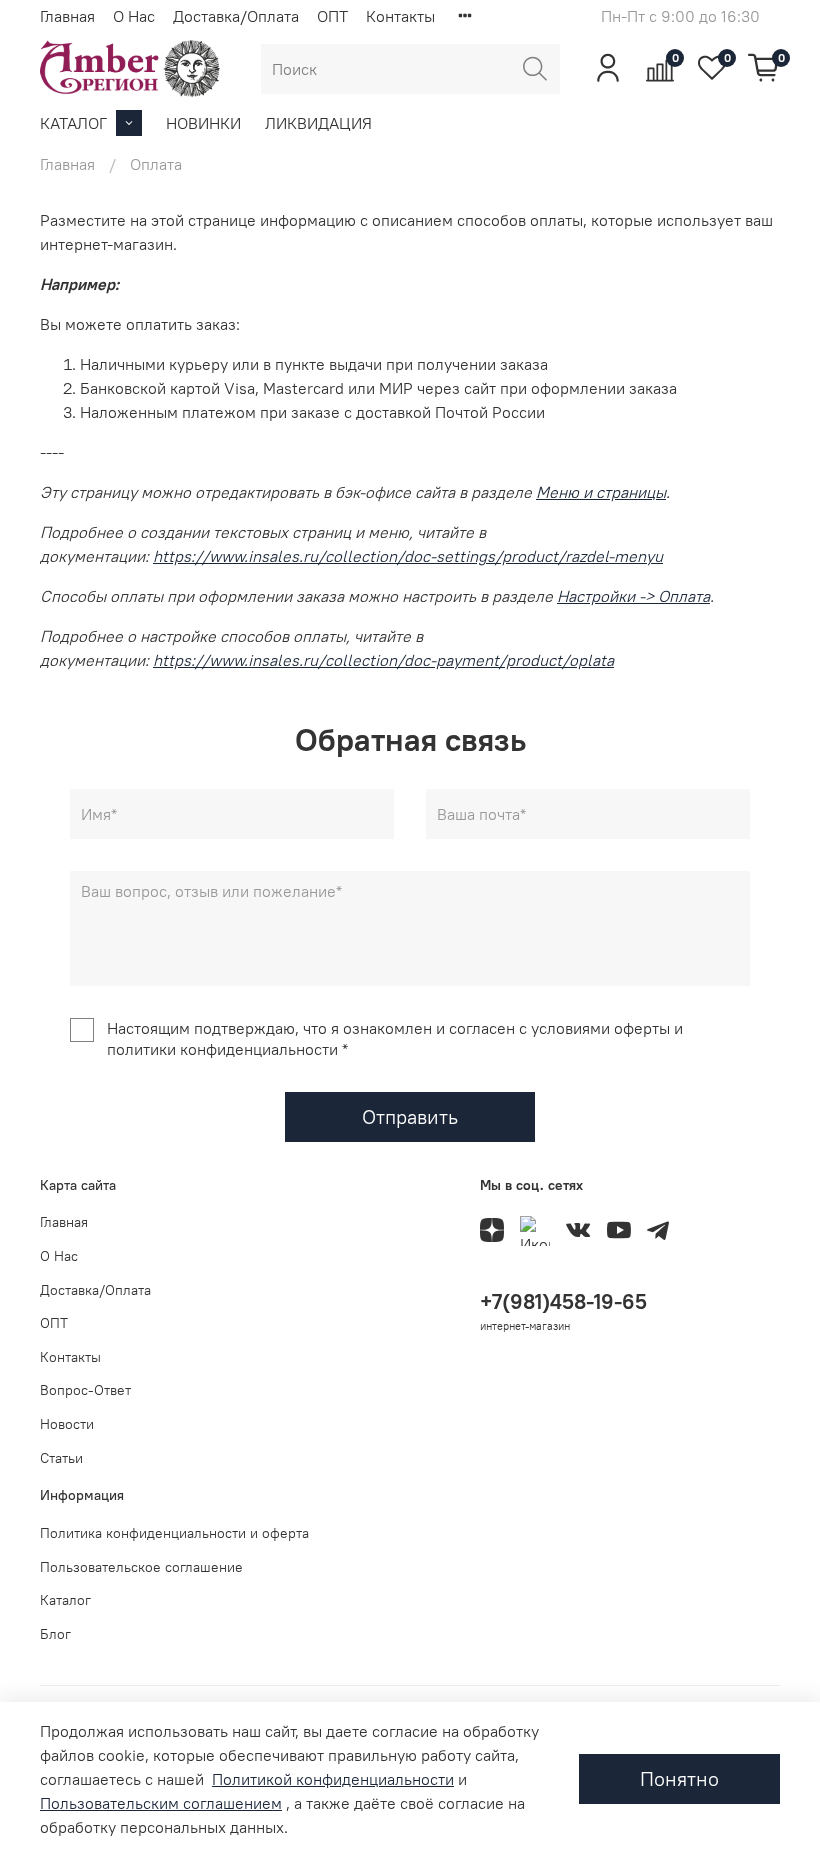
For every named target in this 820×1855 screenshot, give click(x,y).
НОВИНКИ (203, 123)
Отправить (410, 1116)
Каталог (65, 1600)
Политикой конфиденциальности (333, 1779)
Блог (55, 1634)
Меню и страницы (601, 492)
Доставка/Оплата (236, 16)
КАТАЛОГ (73, 123)
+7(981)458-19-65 (563, 1301)
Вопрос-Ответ (85, 1390)
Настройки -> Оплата (633, 596)
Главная (67, 16)
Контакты (400, 16)
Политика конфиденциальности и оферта (174, 1533)
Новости (67, 1424)
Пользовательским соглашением (161, 1803)
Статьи (61, 1458)
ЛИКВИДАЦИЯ (318, 123)
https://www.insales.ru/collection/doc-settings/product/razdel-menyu (408, 556)
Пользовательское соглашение (141, 1567)
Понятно (679, 1778)
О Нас (134, 16)
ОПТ (332, 16)
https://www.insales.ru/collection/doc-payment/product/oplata (383, 660)
